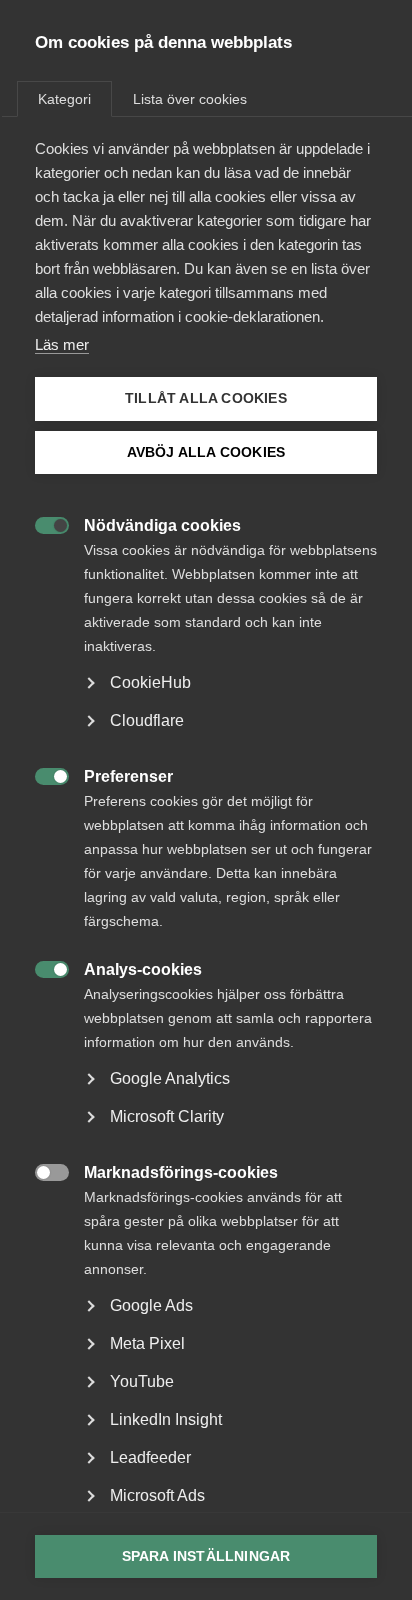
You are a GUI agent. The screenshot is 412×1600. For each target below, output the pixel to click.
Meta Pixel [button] (147, 1343)
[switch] (41, 523)
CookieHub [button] (150, 682)
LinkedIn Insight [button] (166, 1419)
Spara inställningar (206, 1556)
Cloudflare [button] (147, 720)
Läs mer (62, 344)
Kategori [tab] (64, 99)
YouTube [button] (142, 1381)
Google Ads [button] (151, 1305)
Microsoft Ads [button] (157, 1495)
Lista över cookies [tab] (190, 99)
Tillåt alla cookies (206, 398)
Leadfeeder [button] (150, 1457)
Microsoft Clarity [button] (167, 1116)
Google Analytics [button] (170, 1078)
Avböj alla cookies (206, 452)
